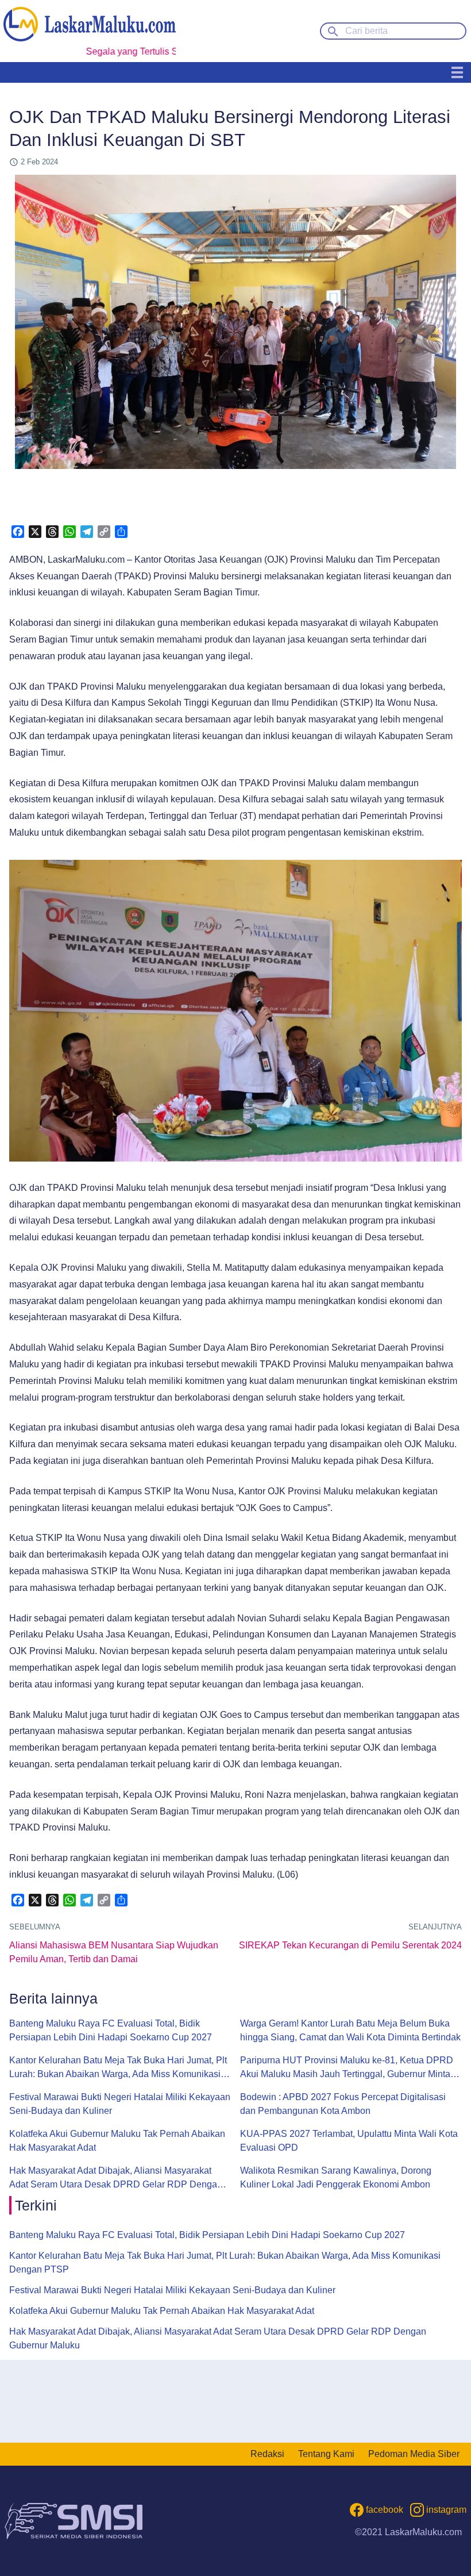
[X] (35, 532)
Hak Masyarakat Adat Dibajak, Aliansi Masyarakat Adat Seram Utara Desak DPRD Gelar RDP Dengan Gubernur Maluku (116, 2179)
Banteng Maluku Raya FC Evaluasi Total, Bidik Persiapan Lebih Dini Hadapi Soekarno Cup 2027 (111, 2030)
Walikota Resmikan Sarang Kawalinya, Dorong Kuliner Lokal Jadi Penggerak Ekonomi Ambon (336, 2177)
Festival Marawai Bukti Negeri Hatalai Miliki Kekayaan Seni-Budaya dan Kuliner (120, 2104)
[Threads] (52, 532)
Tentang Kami (326, 2454)
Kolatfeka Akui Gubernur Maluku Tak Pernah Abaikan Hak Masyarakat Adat (117, 2141)
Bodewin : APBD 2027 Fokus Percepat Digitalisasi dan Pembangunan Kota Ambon (343, 2104)
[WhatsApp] (70, 532)
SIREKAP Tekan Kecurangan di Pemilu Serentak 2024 (350, 1945)
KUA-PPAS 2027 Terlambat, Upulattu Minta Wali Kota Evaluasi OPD (349, 2141)
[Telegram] (87, 532)
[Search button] (333, 30)
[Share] (121, 532)
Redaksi (267, 2454)
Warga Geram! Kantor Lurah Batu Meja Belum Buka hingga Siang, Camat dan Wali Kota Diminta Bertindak (350, 2030)
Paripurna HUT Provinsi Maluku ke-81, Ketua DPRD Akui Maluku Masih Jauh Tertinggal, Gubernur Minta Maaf (347, 2068)
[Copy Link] (104, 532)
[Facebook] (18, 532)
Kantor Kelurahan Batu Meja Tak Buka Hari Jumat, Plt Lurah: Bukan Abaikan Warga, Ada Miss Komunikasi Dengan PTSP (118, 2068)
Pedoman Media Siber (414, 2454)
